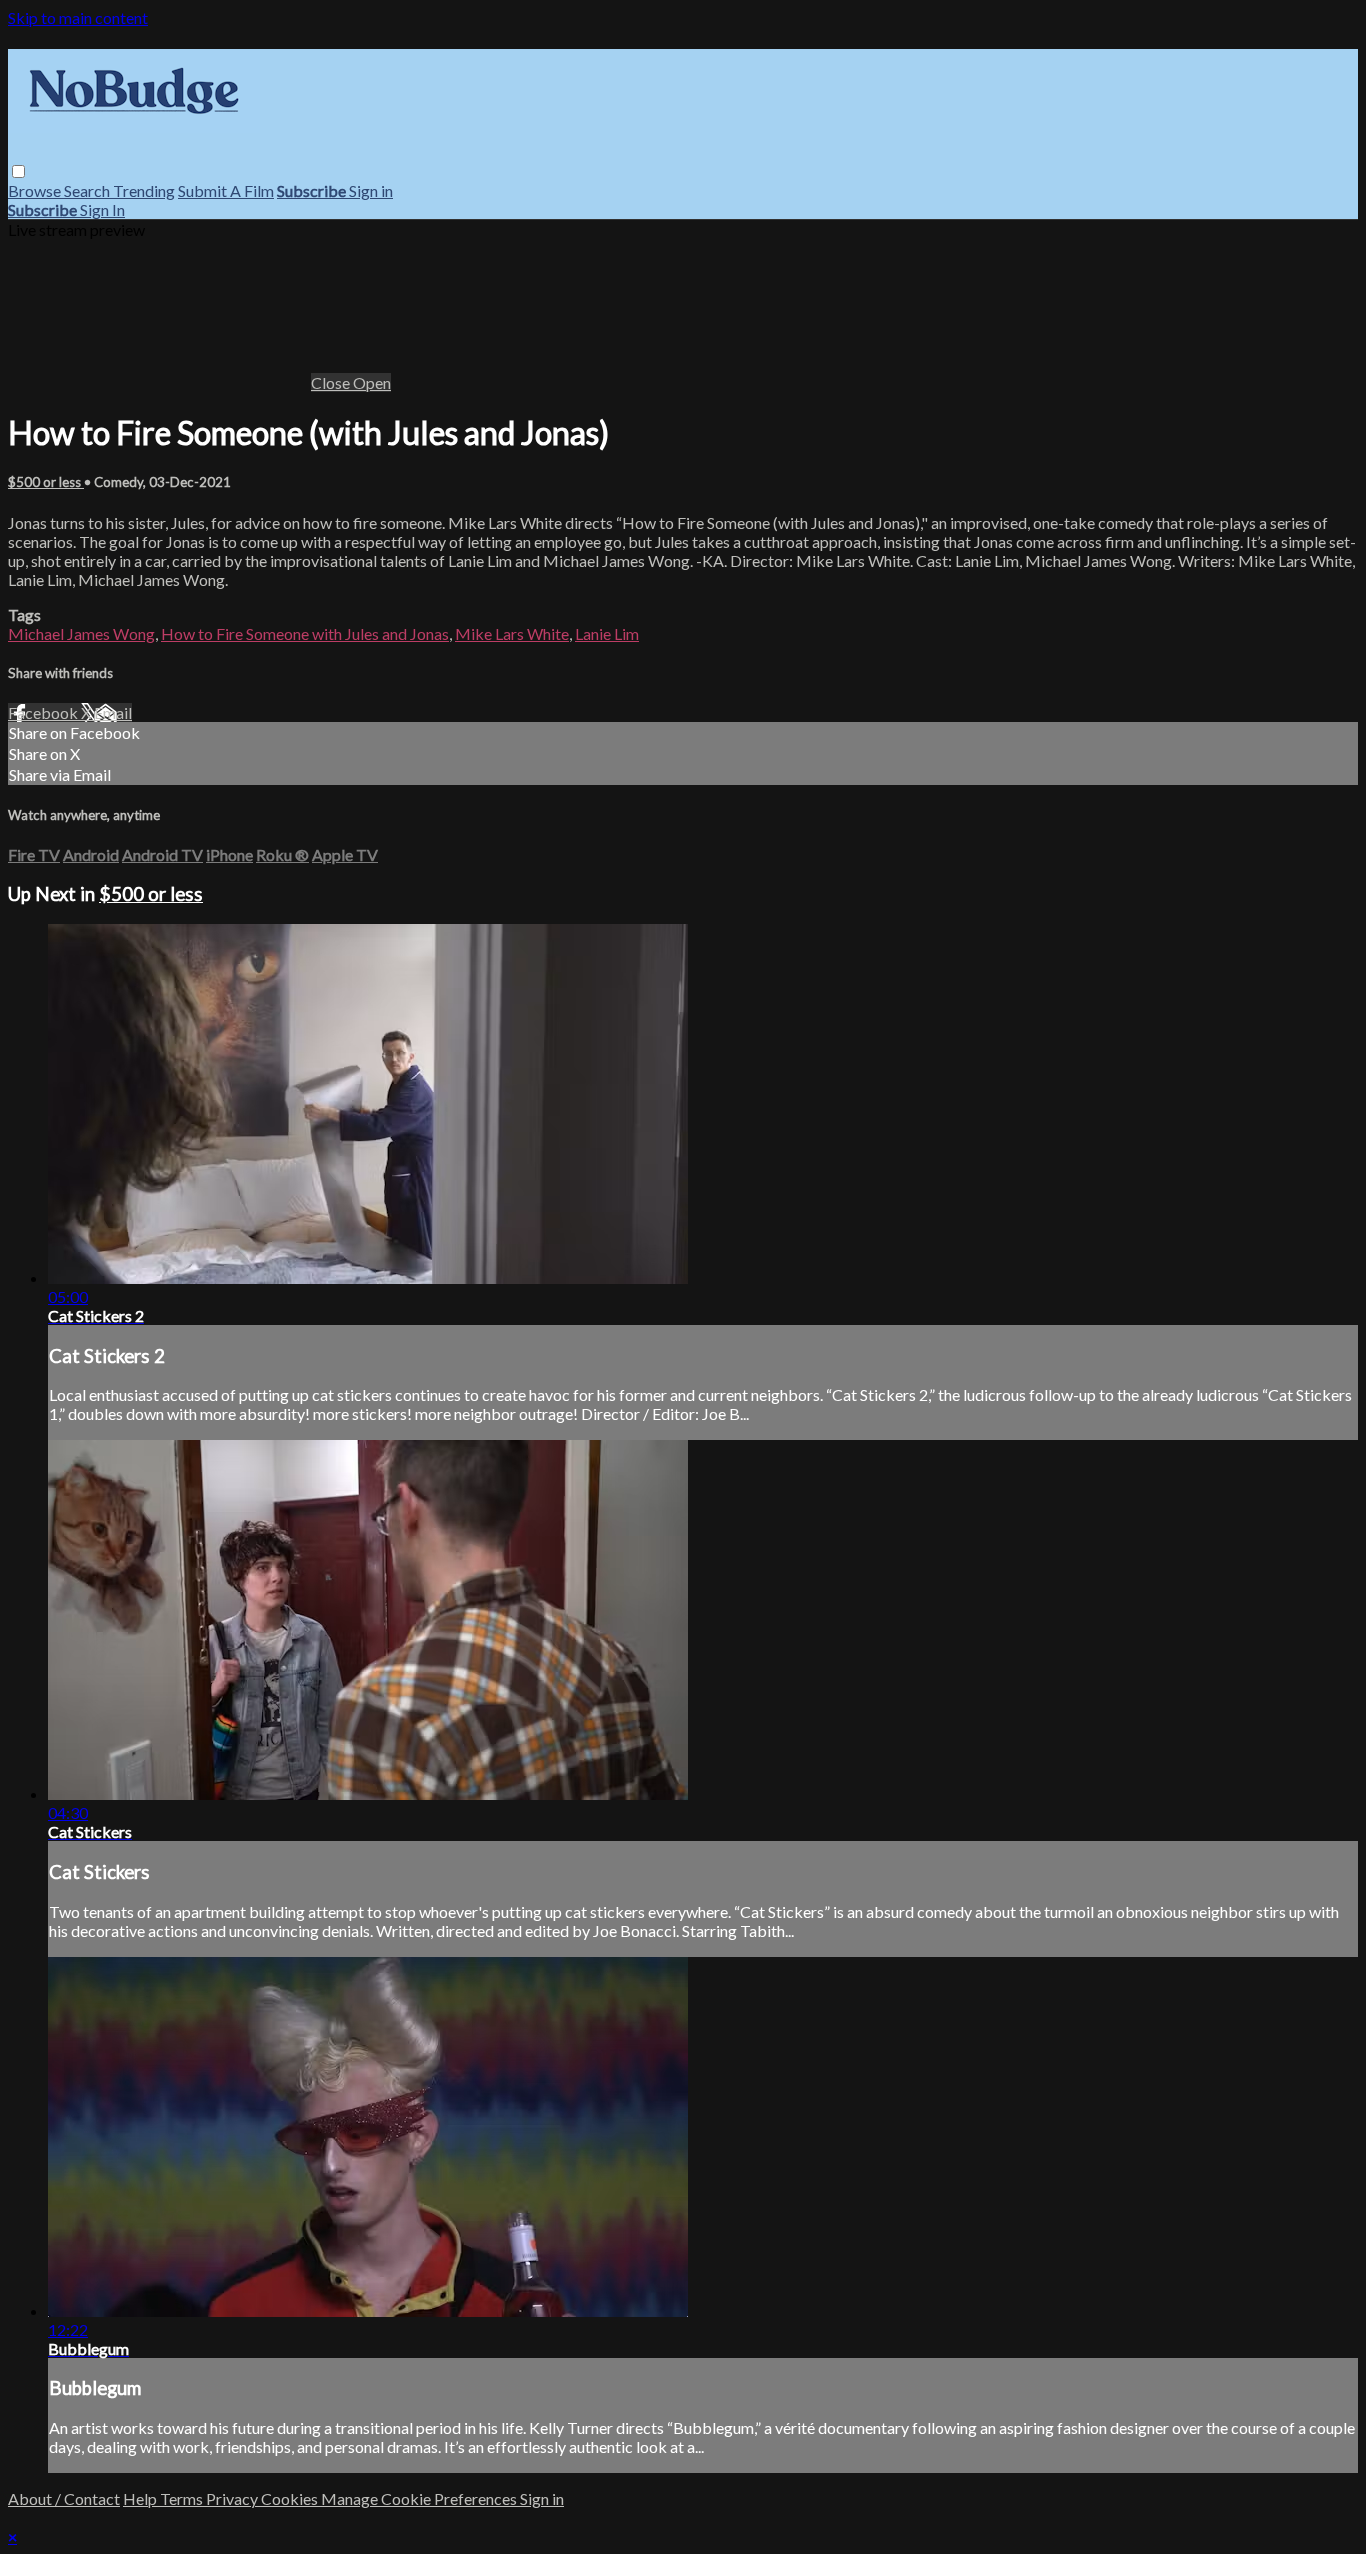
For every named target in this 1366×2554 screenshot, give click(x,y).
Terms (183, 2498)
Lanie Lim (607, 633)
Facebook (44, 712)
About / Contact (64, 2498)
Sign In (102, 209)
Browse (36, 190)
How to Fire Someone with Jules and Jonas (305, 633)
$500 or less (46, 482)
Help (141, 2498)
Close (332, 382)
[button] (18, 171)
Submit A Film (226, 190)
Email (113, 712)
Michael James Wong (81, 633)
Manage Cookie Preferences (420, 2498)
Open (372, 382)
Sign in (371, 190)
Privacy (233, 2498)
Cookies (291, 2498)
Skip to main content (78, 17)
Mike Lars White (512, 633)
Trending (144, 190)
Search (88, 190)
